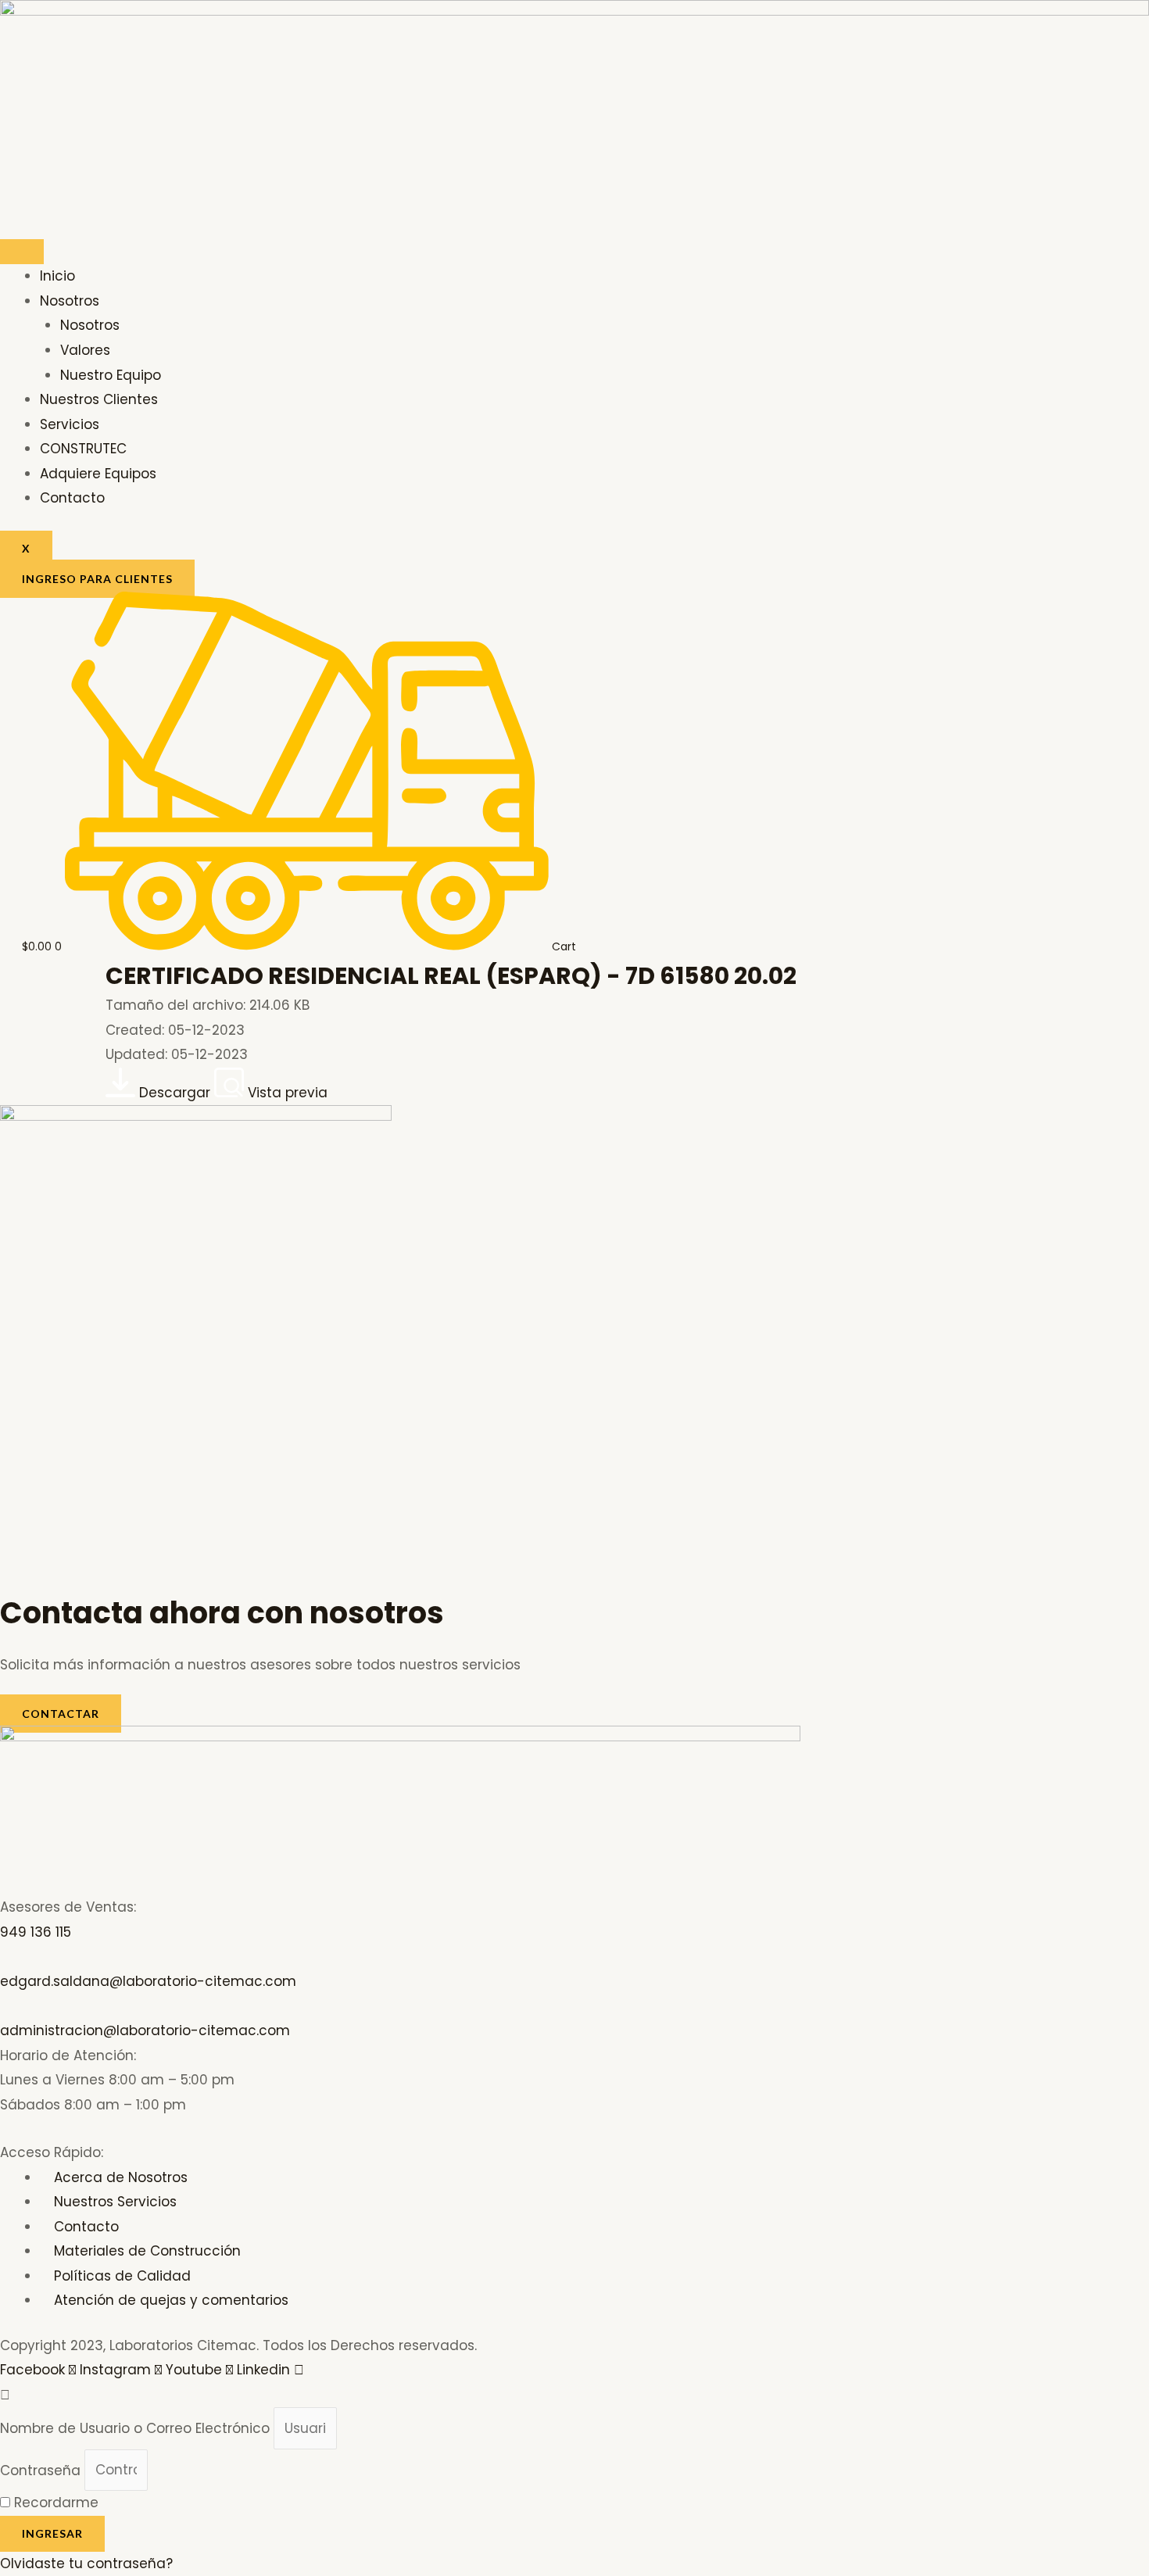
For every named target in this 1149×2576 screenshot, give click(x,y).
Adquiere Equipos (98, 474)
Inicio (57, 276)
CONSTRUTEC (83, 449)
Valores (85, 350)
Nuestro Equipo (111, 375)
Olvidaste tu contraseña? (86, 2563)
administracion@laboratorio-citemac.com (145, 2030)
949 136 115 (36, 1932)
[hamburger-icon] (22, 252)
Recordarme (54, 2503)
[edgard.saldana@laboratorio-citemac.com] (5, 1956)
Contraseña (40, 2470)
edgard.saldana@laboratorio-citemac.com (148, 1981)
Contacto (72, 498)
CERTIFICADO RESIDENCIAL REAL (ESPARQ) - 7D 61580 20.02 (451, 976)
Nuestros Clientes (99, 399)
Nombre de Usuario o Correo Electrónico (135, 2428)
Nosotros (70, 301)
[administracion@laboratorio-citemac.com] (5, 2006)
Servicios (70, 424)
